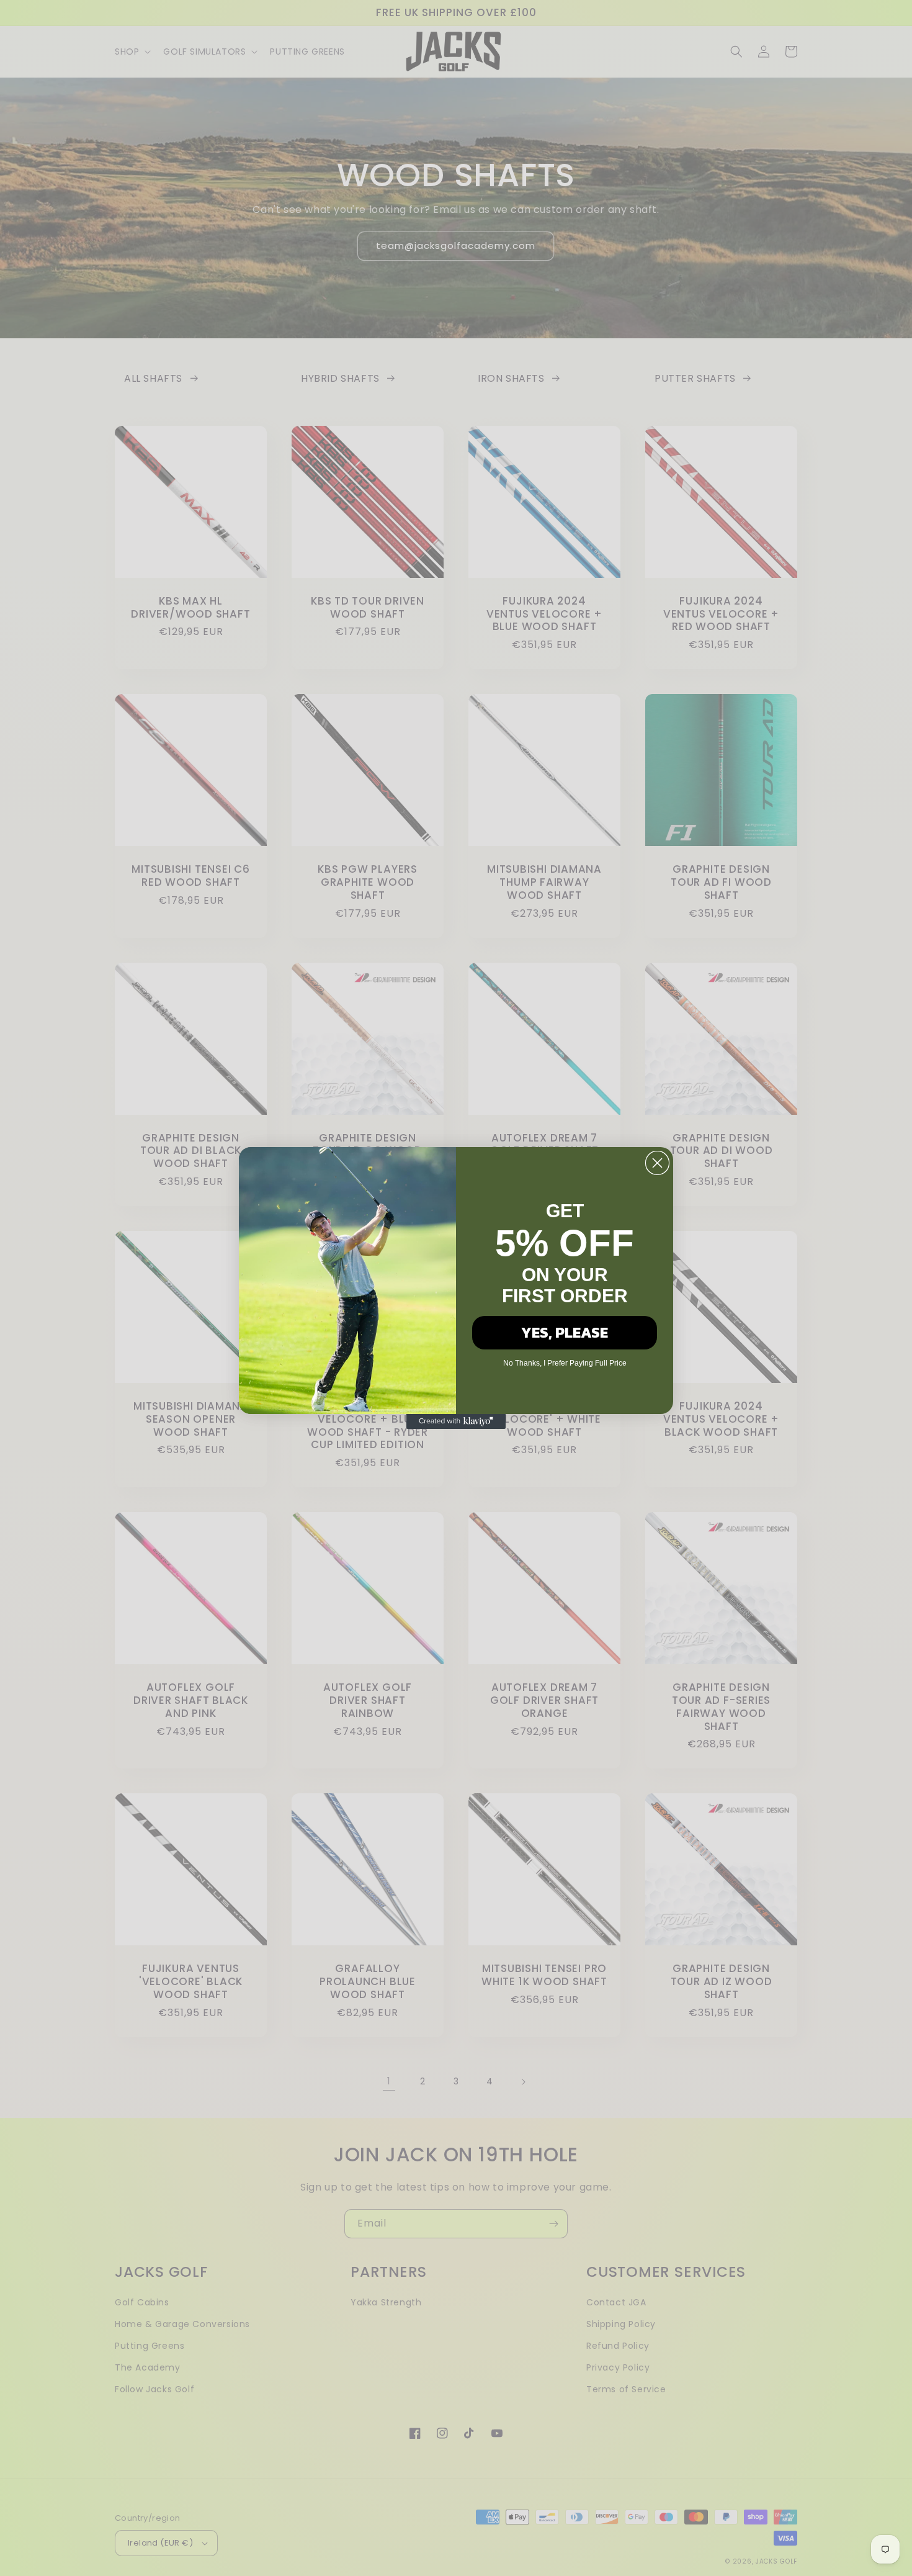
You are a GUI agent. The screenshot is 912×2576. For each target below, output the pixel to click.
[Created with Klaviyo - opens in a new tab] (456, 1421)
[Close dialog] (657, 1163)
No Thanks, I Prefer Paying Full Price (565, 1363)
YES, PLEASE (565, 1332)
